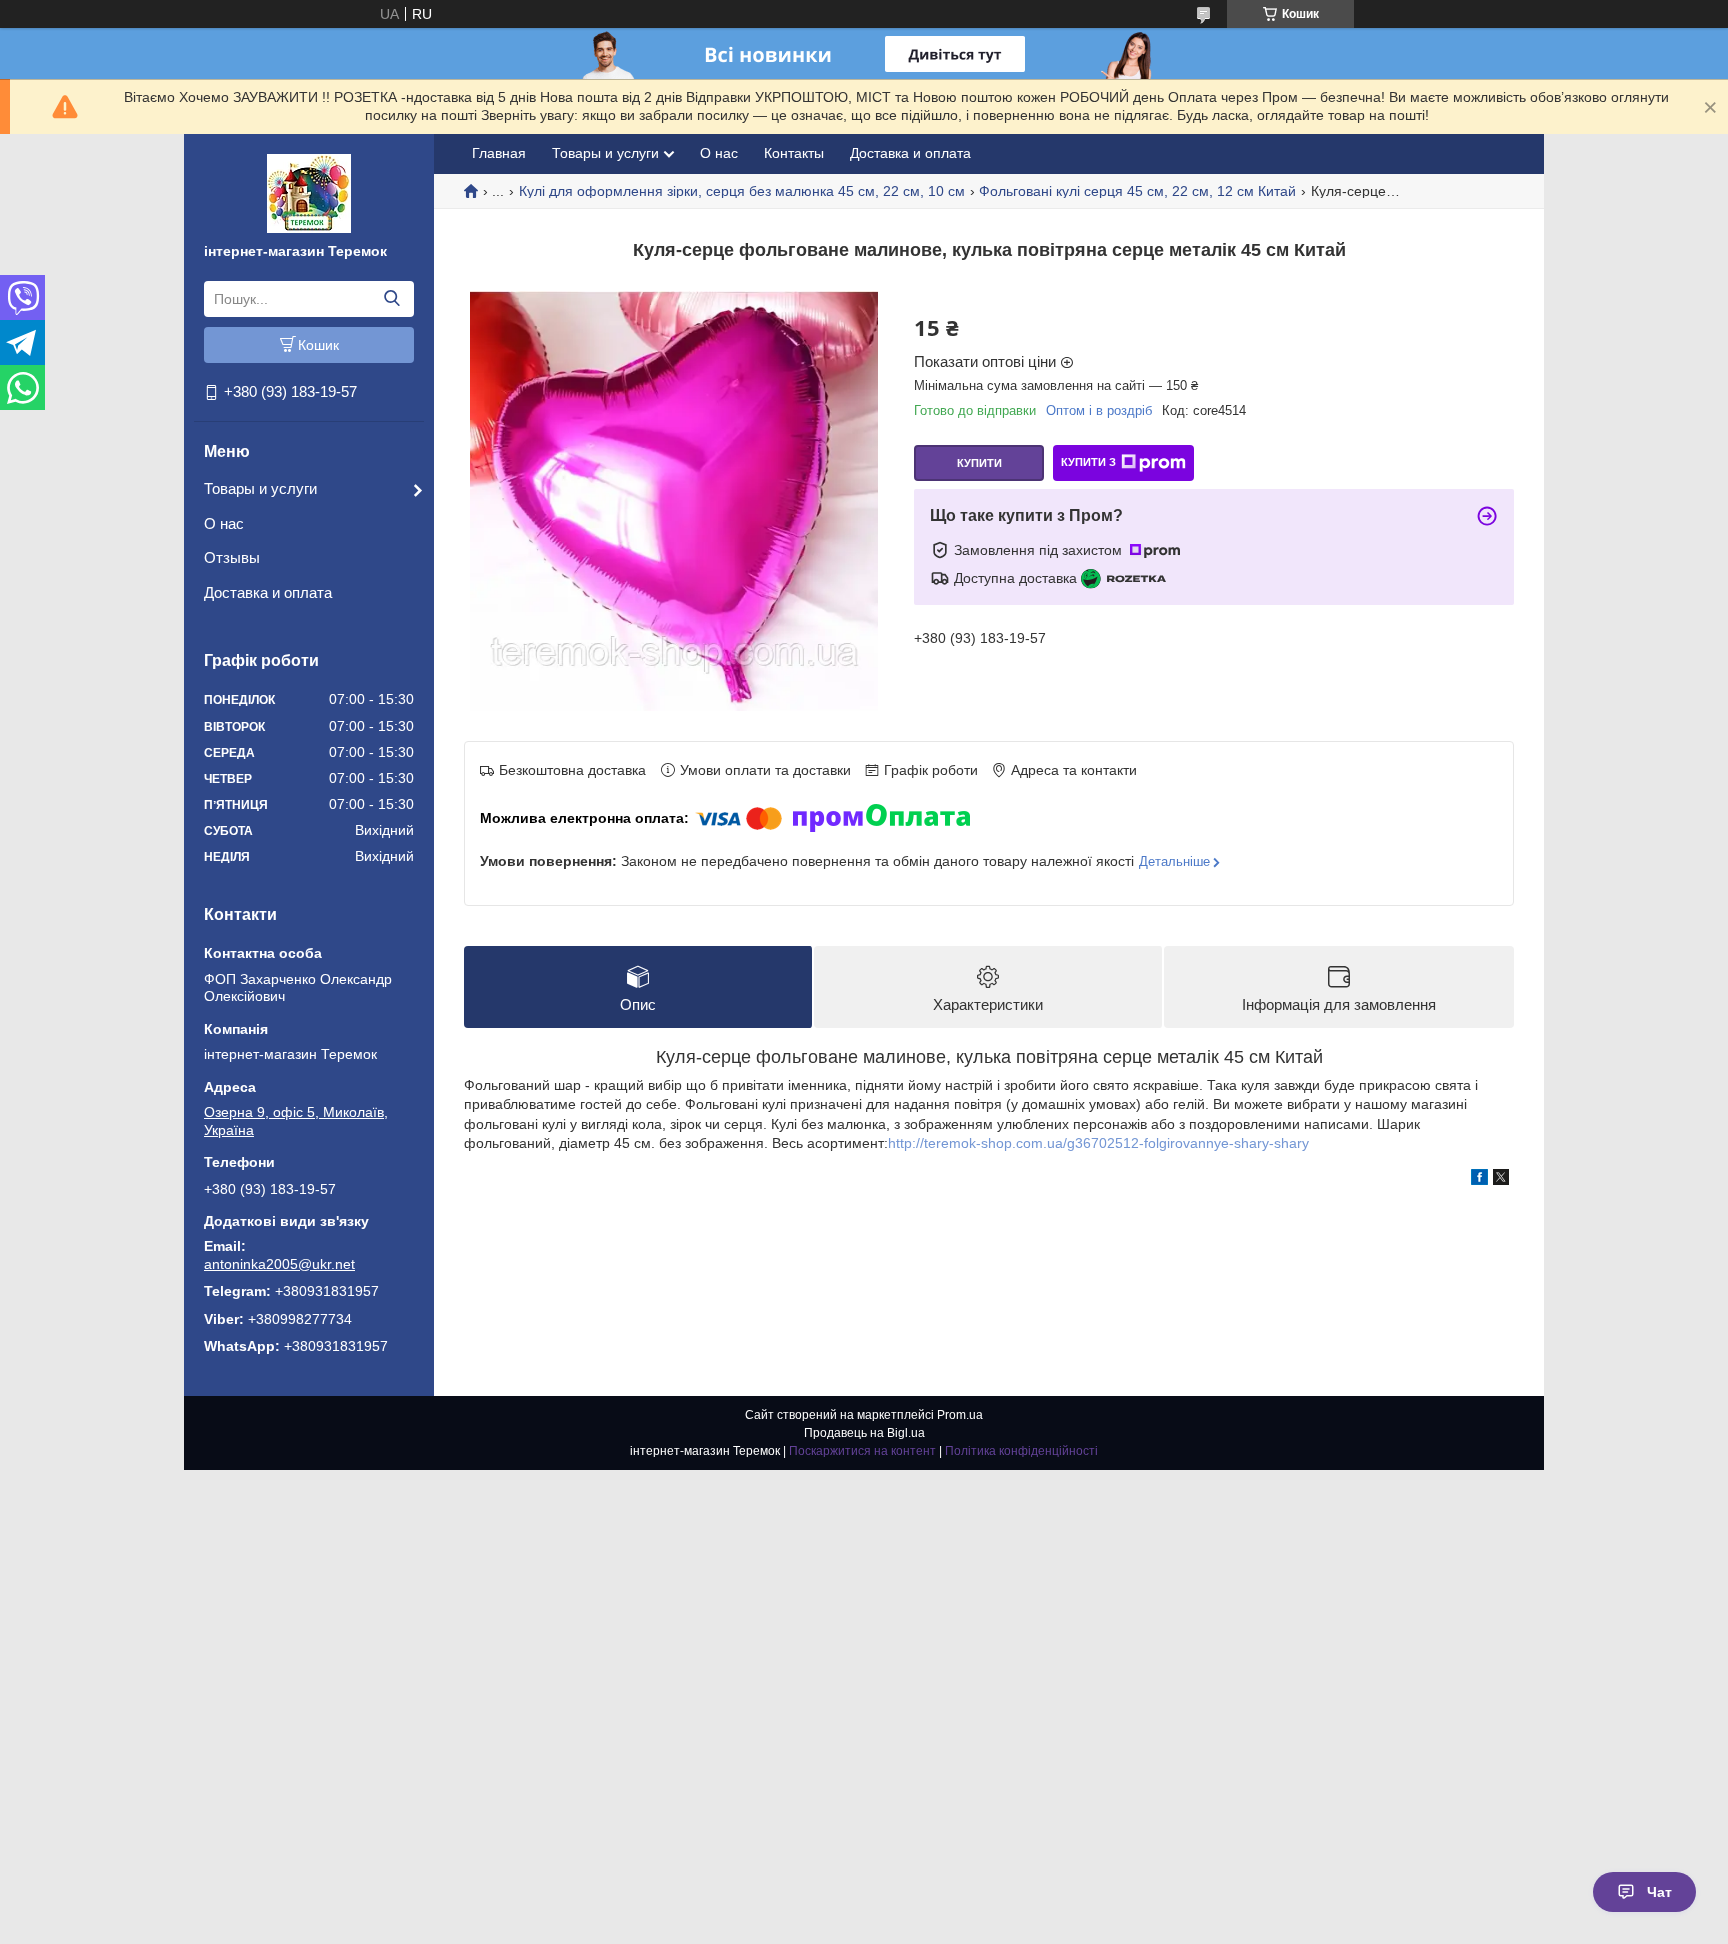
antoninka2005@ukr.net (279, 1264)
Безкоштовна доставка (572, 770)
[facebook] (1479, 1180)
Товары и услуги (260, 488)
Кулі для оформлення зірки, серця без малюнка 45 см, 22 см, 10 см (742, 191)
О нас (224, 523)
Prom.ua (960, 1415)
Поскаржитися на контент (862, 1451)
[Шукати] (391, 299)
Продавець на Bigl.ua (864, 1433)
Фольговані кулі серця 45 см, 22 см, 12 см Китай (1137, 191)
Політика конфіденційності (1021, 1451)
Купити (979, 463)
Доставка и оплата (268, 592)
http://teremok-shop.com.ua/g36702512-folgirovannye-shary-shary (1098, 1143)
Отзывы (232, 557)
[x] (1501, 1180)
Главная (499, 153)
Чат (1659, 1892)
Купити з (1088, 462)
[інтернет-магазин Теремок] (309, 192)
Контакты (794, 153)
